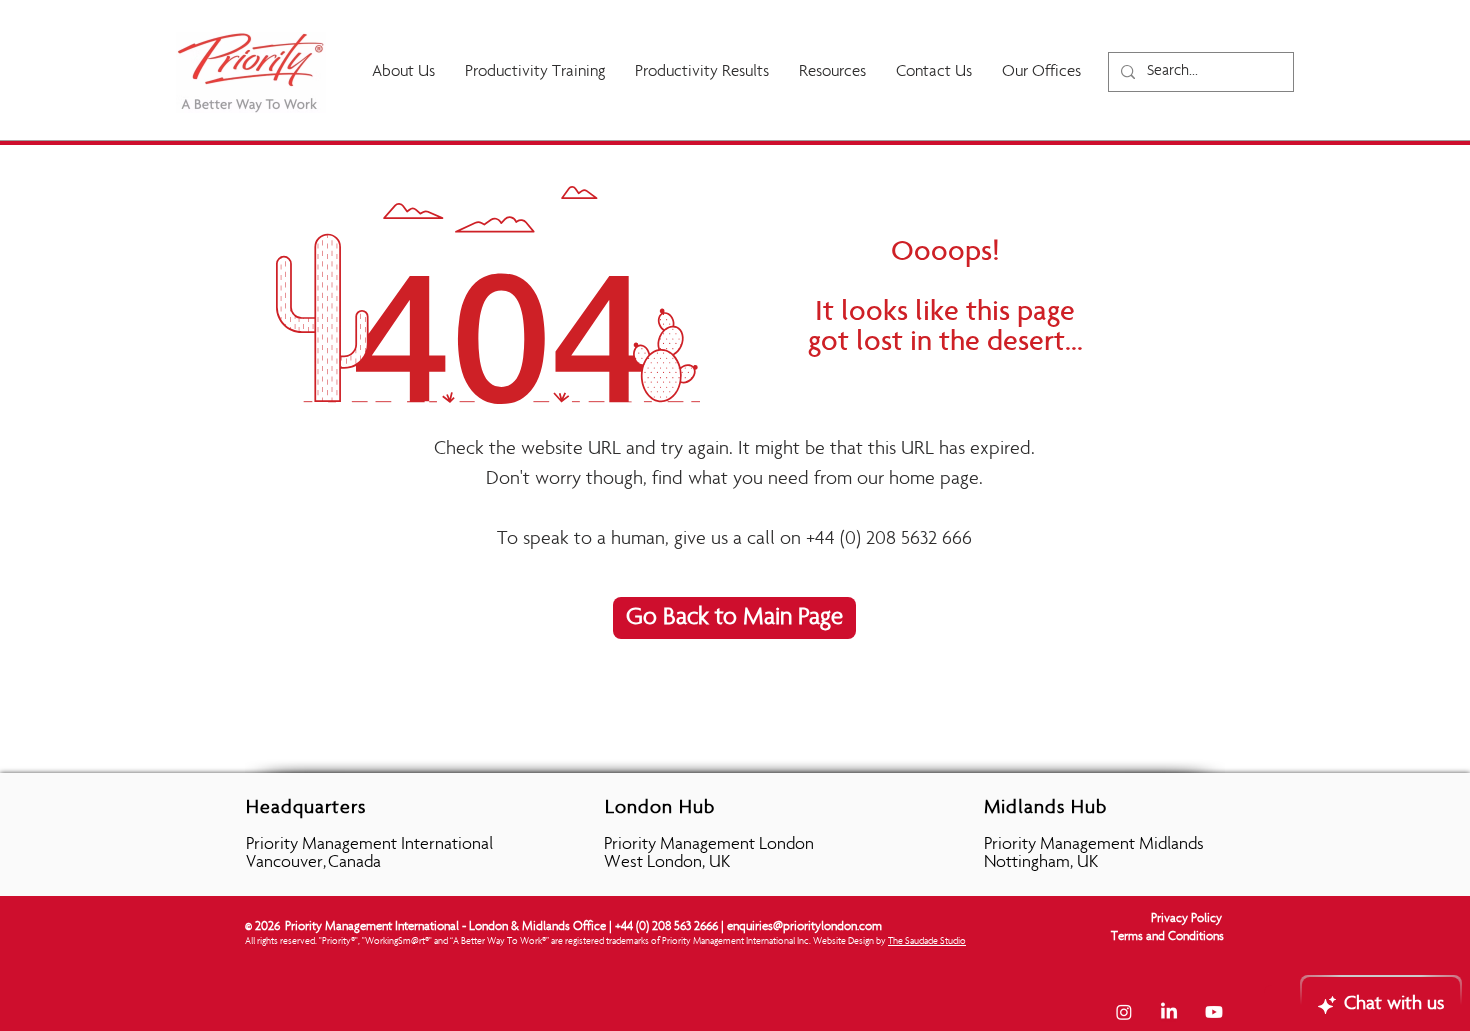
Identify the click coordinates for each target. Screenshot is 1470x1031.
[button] (702, 72)
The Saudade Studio (927, 942)
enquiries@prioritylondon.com (804, 927)
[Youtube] (1214, 1012)
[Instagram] (1124, 1012)
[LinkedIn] (1169, 1012)
